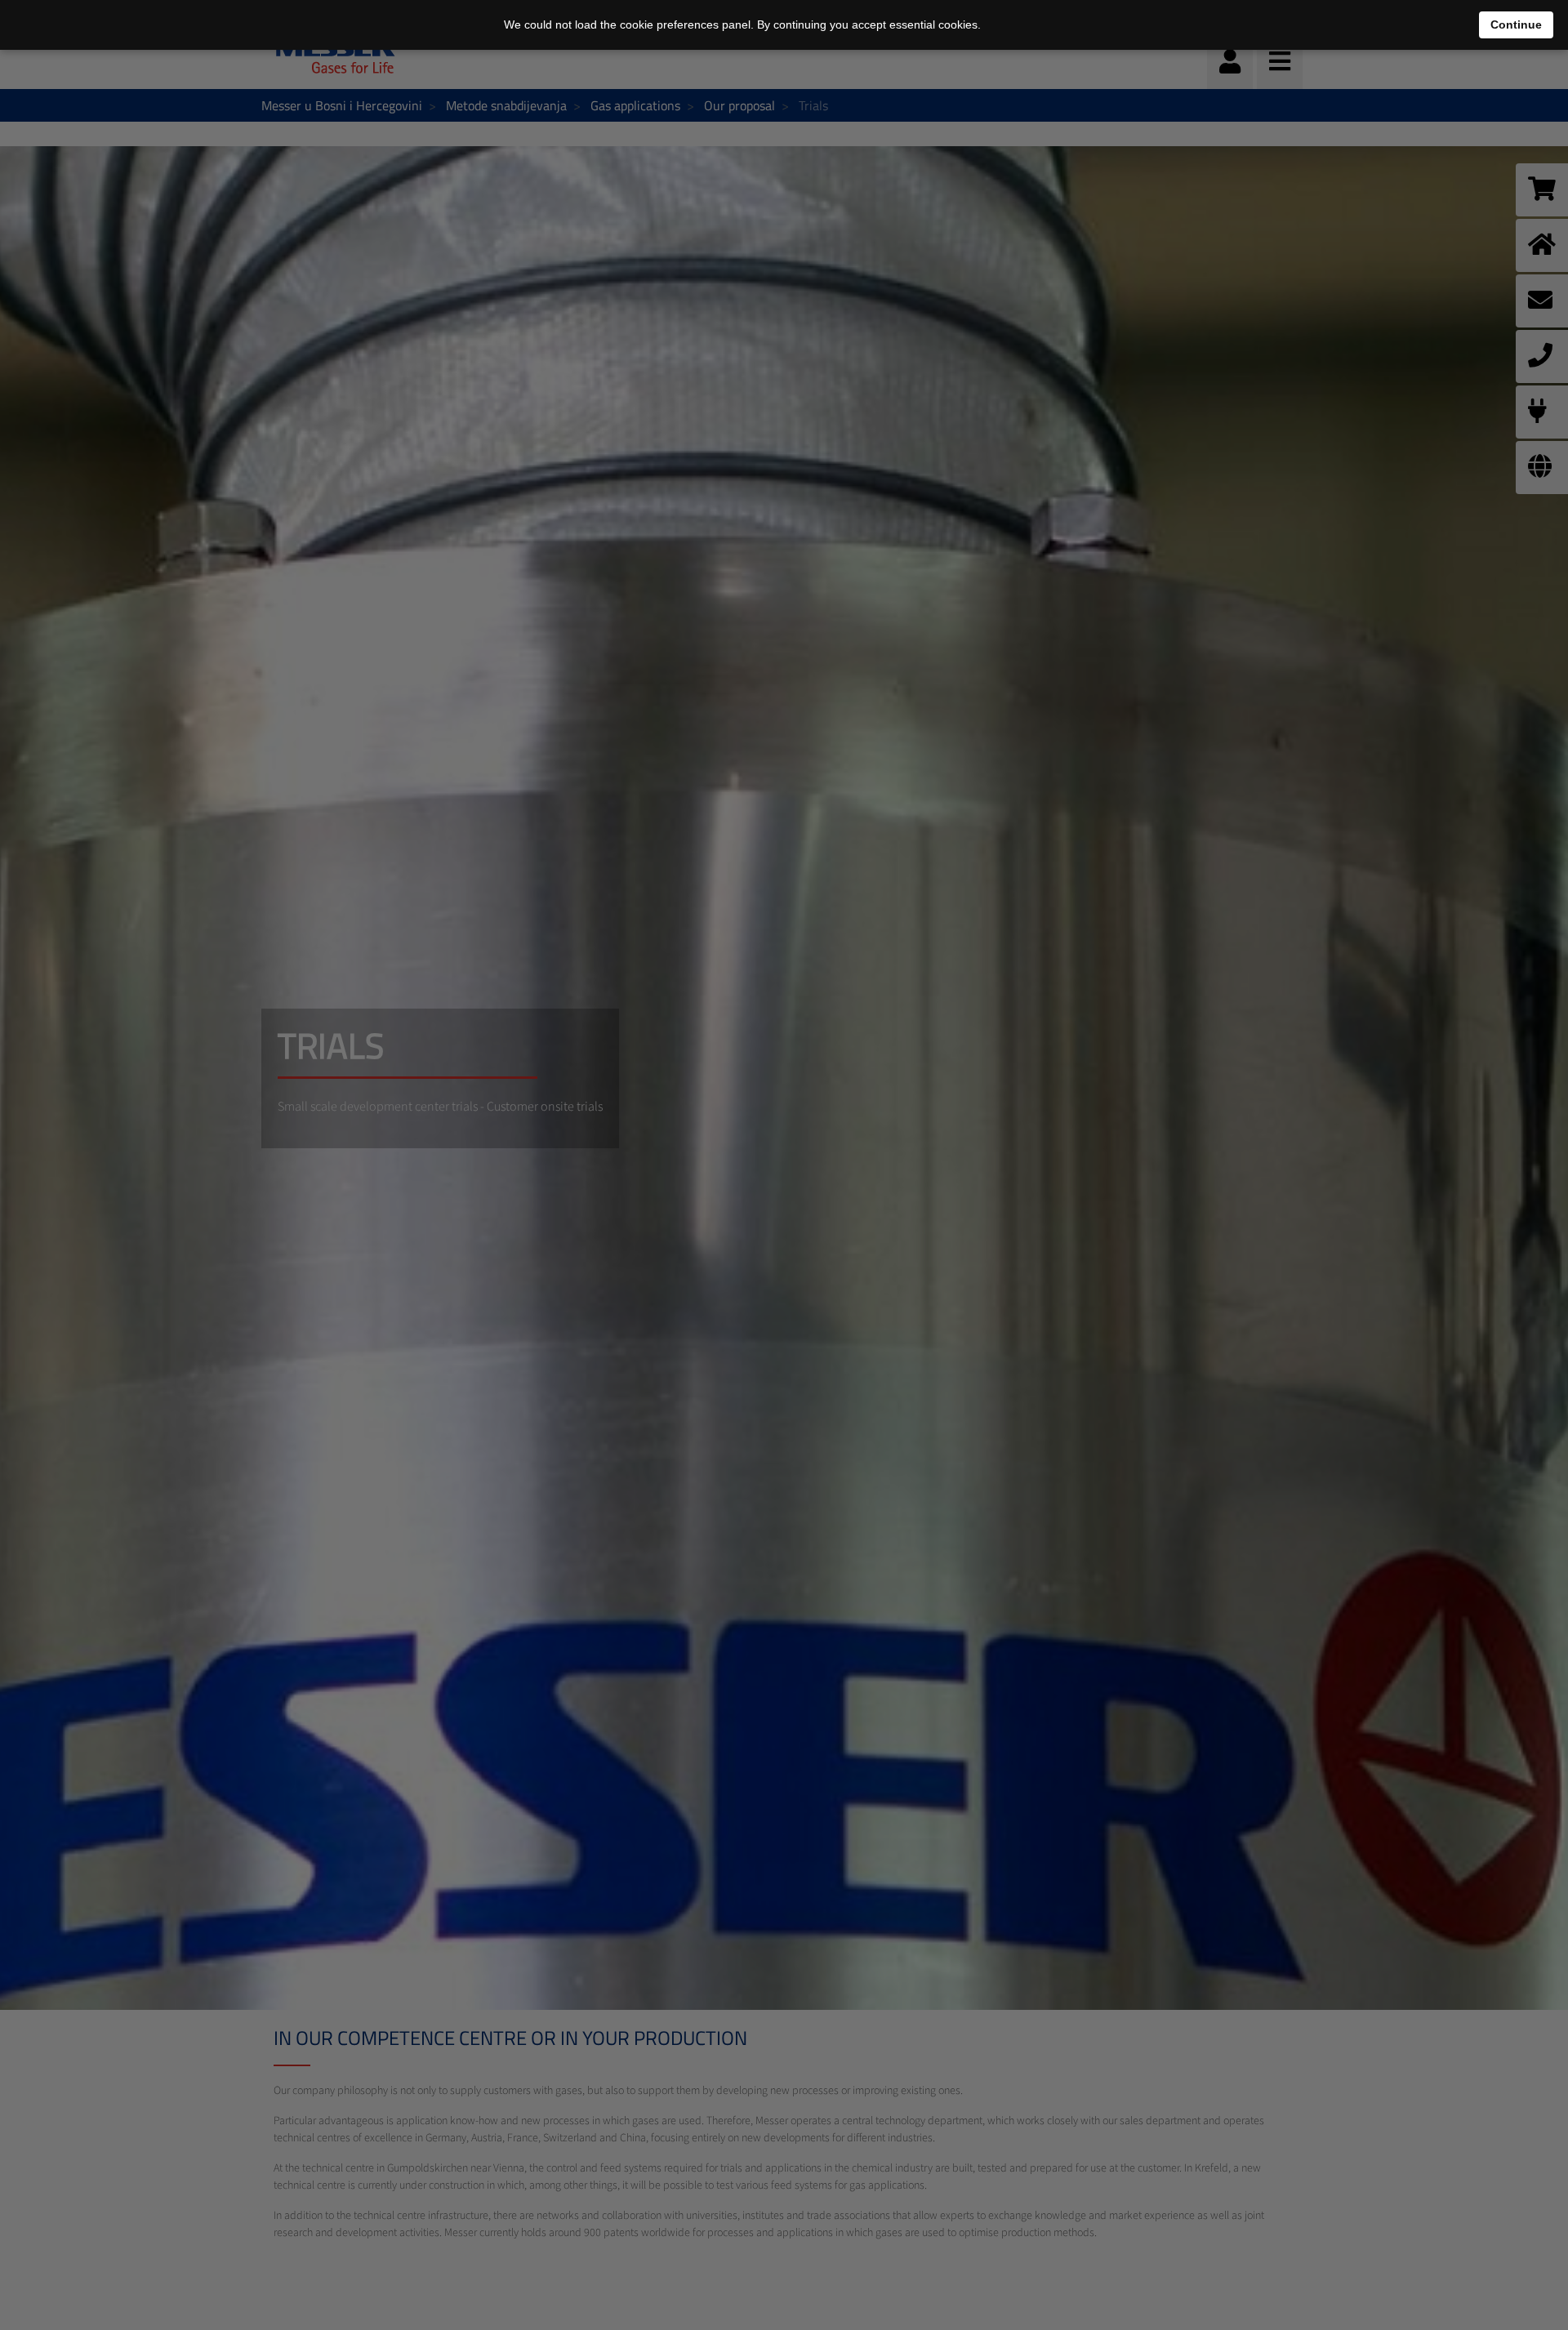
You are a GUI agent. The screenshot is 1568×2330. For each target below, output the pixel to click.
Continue (1516, 25)
